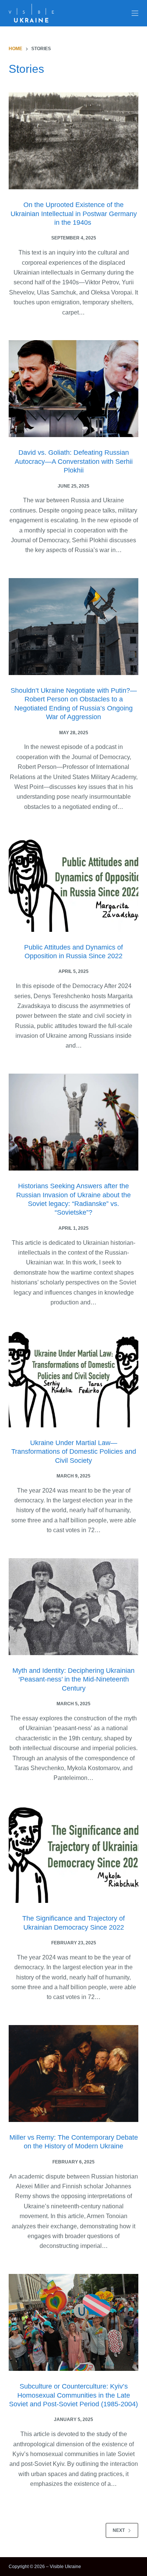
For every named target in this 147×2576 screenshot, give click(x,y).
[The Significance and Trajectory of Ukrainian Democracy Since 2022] (73, 1854)
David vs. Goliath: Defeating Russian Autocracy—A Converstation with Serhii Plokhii (74, 461)
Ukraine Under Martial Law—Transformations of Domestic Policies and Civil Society (74, 1452)
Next (119, 2530)
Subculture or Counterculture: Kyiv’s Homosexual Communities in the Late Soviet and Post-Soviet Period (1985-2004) (73, 2395)
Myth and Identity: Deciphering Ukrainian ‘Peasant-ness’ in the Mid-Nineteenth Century (73, 1679)
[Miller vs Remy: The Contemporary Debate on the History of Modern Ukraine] (73, 2074)
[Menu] (135, 13)
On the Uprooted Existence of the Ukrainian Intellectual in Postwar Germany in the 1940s (74, 214)
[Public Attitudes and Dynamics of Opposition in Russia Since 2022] (73, 883)
